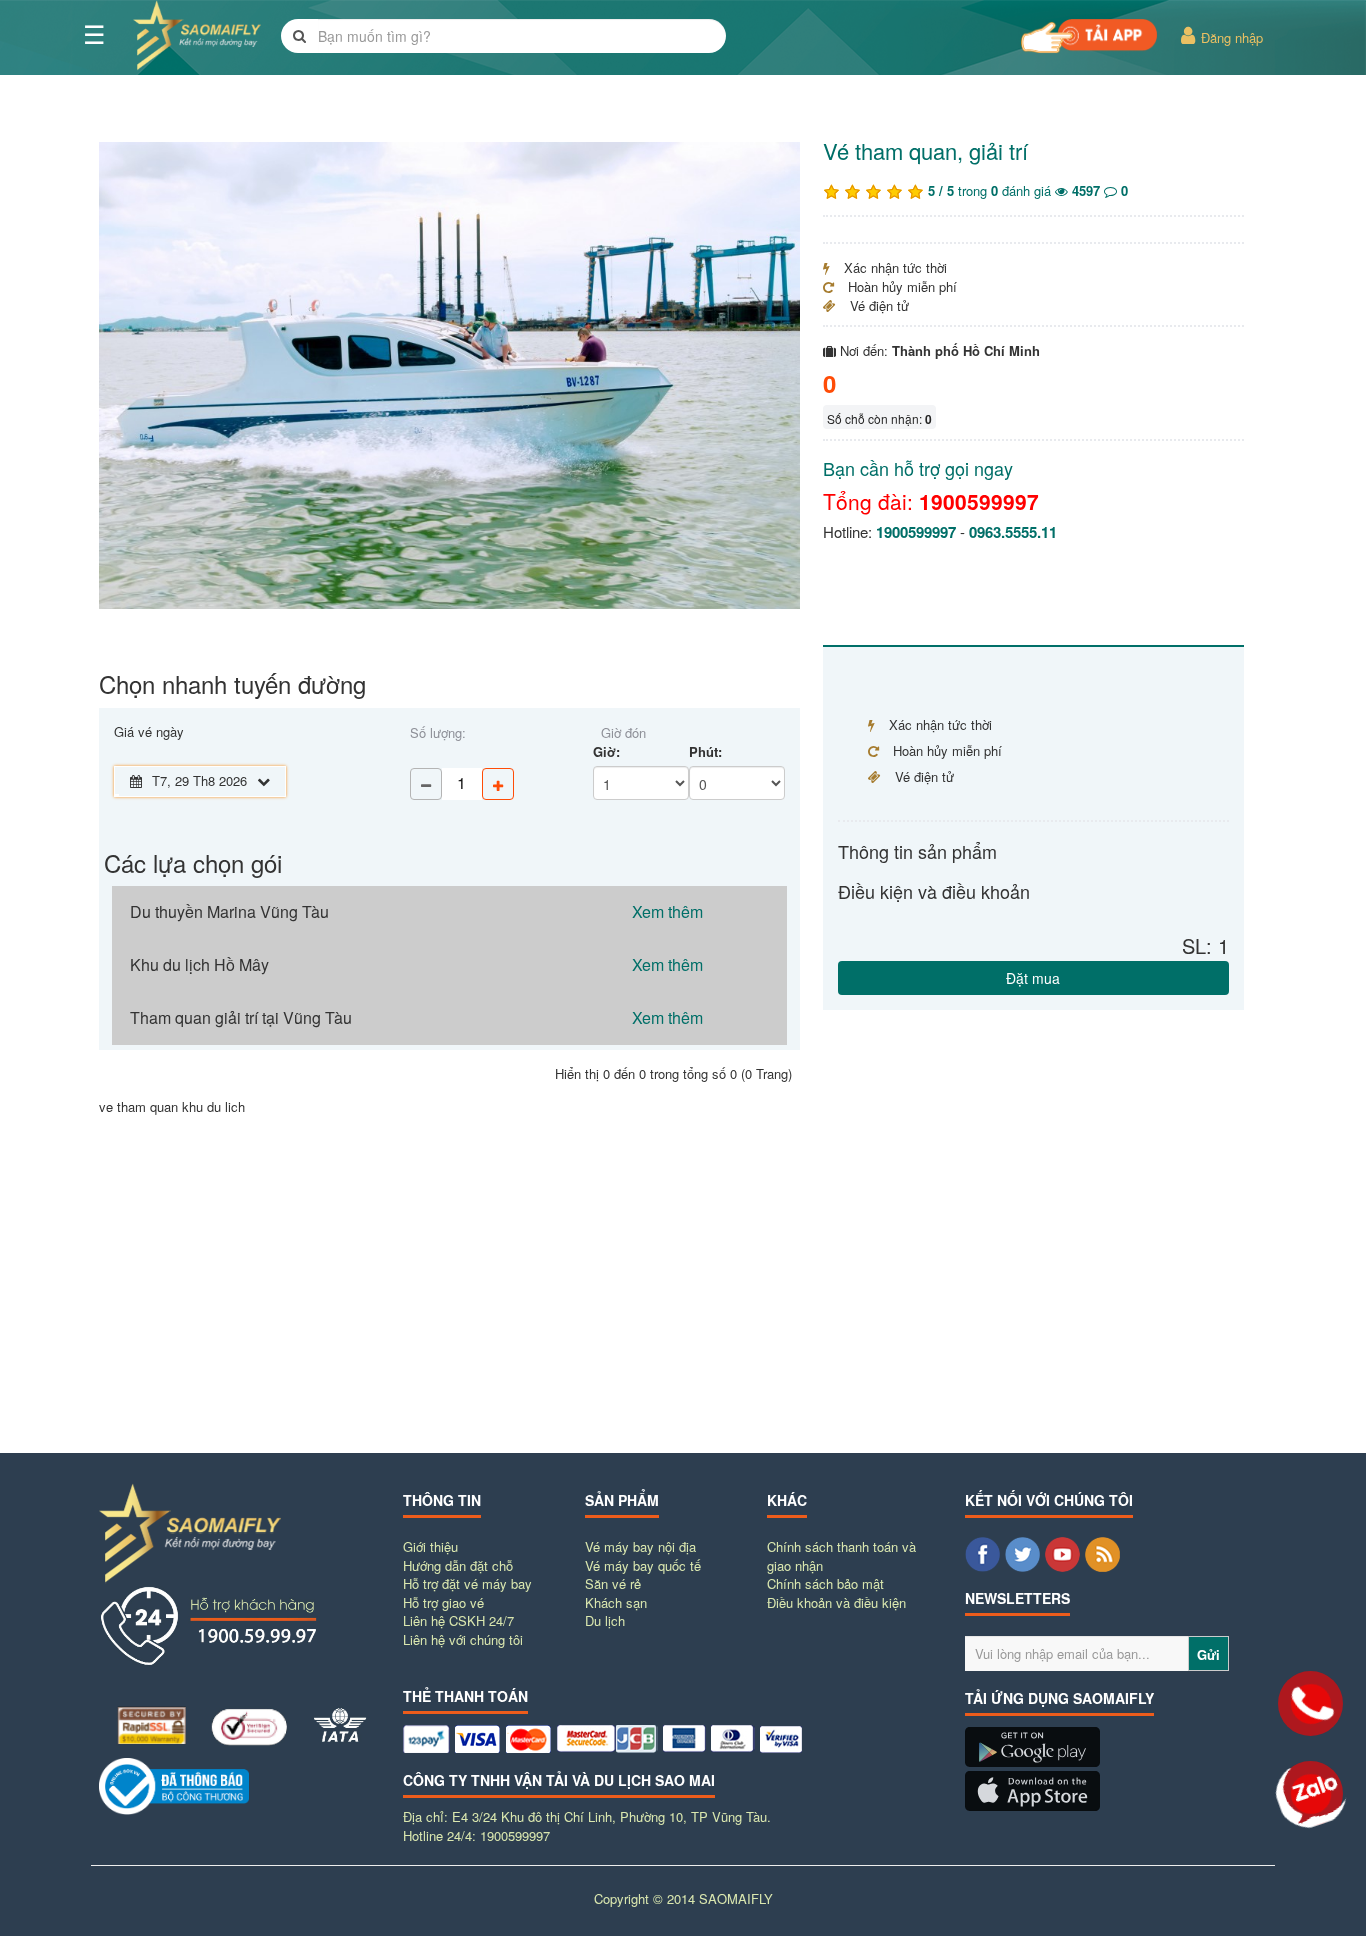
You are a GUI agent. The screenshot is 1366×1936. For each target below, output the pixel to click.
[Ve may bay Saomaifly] (1032, 1761)
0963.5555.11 (1013, 532)
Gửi (1208, 1654)
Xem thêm (667, 911)
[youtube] (1062, 1554)
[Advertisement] (683, 1293)
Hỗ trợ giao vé (443, 1602)
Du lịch (605, 1620)
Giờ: (606, 752)
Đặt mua (1033, 977)
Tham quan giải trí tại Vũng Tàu (241, 1018)
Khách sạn (616, 1602)
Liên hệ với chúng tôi (463, 1639)
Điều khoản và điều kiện (836, 1602)
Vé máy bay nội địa (640, 1546)
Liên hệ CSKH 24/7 (458, 1620)
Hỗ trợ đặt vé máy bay (467, 1583)
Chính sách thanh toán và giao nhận (841, 1556)
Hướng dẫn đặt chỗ (458, 1565)
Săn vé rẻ (613, 1583)
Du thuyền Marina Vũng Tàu (229, 912)
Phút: (705, 752)
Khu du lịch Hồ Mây (199, 965)
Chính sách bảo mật (825, 1583)
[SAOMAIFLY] (239, 1786)
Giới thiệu (430, 1546)
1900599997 (979, 501)
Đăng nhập (1230, 37)
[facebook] (982, 1554)
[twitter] (1022, 1554)
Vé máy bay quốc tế (643, 1565)
